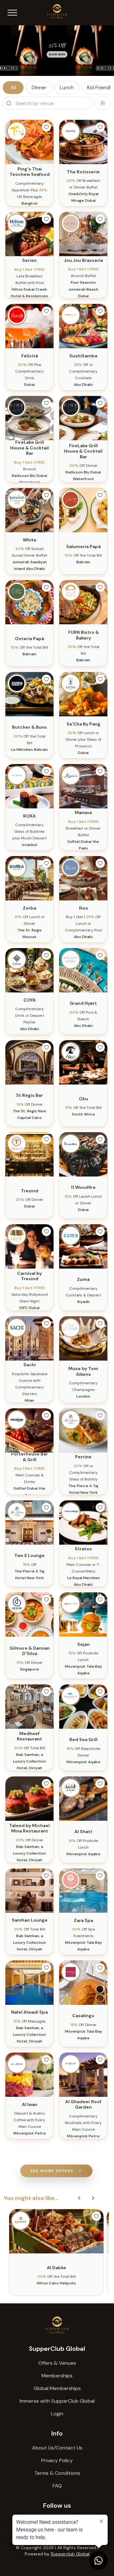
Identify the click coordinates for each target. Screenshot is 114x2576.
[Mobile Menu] (12, 13)
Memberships (57, 2376)
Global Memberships (57, 2388)
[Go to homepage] (57, 2325)
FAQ (57, 2486)
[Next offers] (93, 2198)
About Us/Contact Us (57, 2448)
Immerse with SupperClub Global (57, 2401)
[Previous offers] (79, 2198)
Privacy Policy (57, 2460)
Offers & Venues (57, 2363)
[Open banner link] (57, 51)
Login (57, 2414)
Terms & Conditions (57, 2473)
